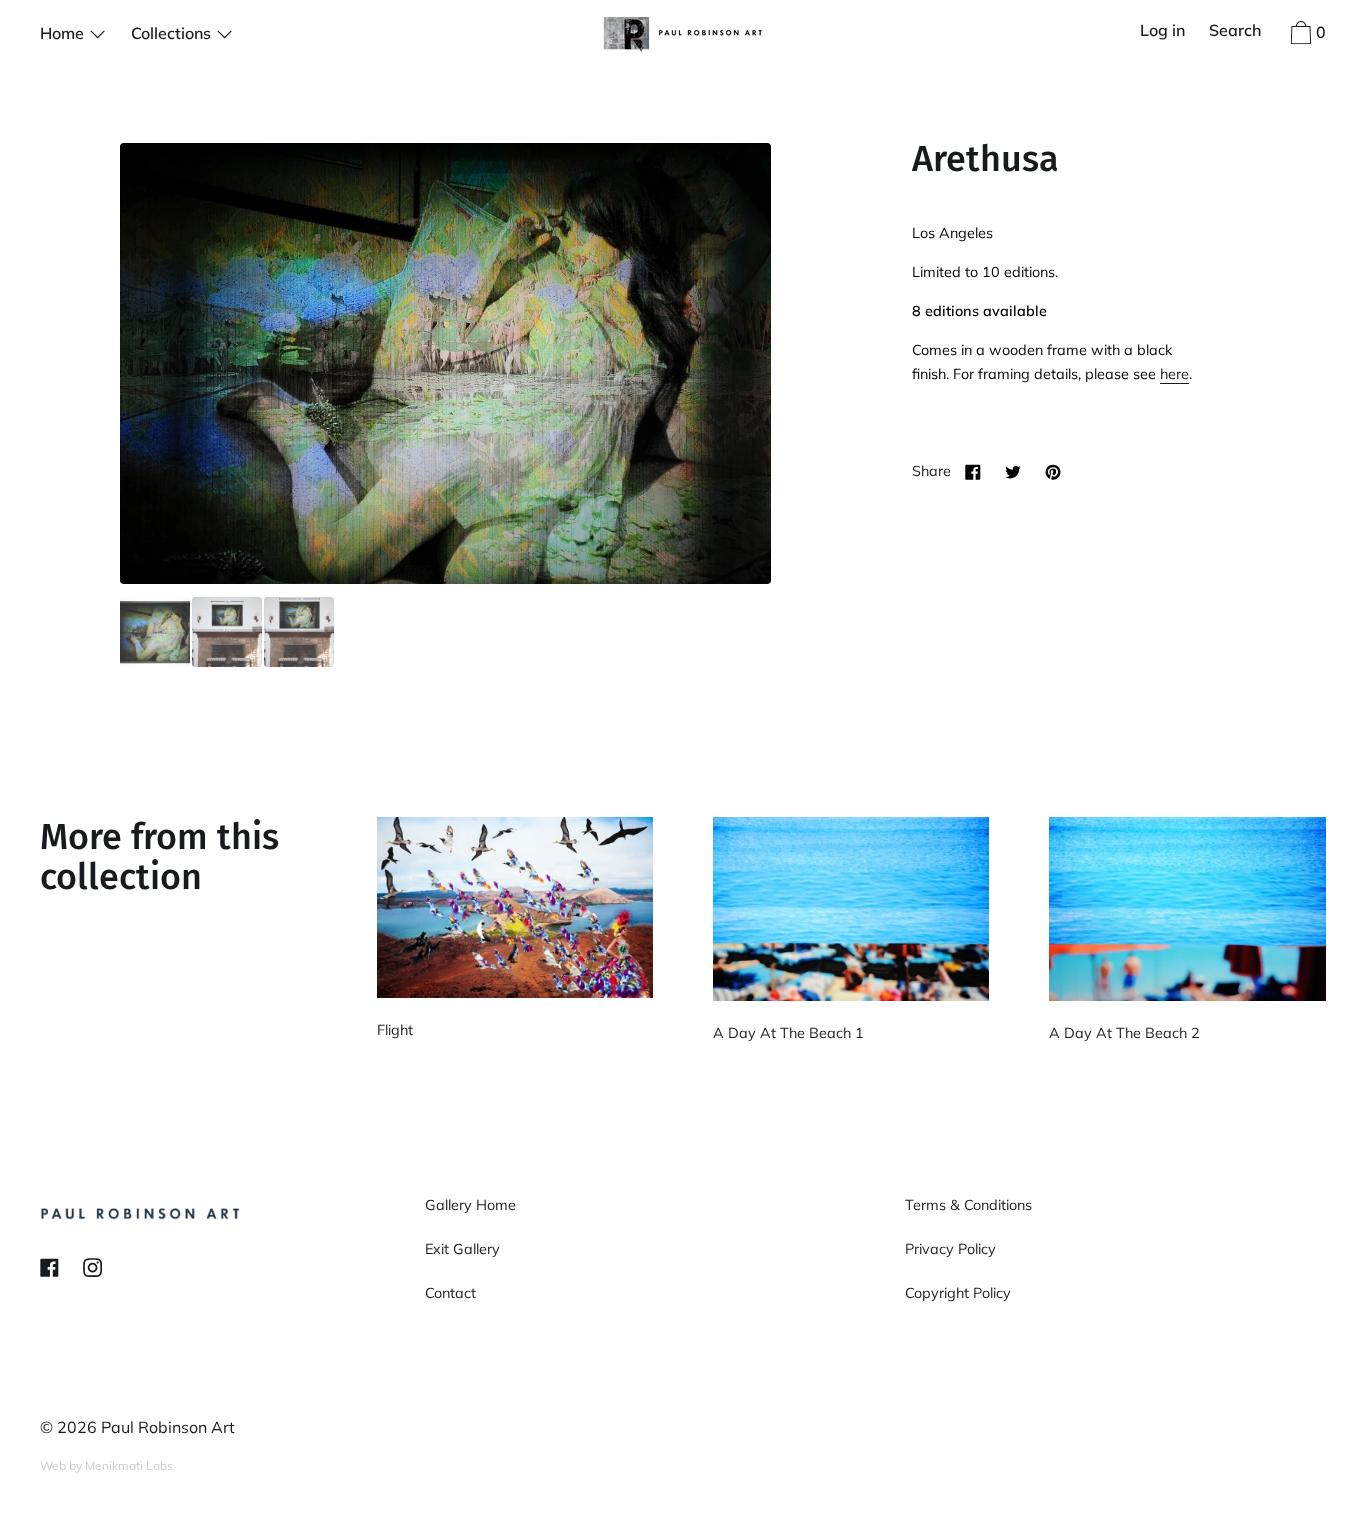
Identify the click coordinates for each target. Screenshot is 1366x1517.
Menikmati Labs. (130, 1465)
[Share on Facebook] (973, 471)
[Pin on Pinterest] (1053, 471)
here (1174, 374)
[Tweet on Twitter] (1013, 471)
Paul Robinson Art (168, 1427)
